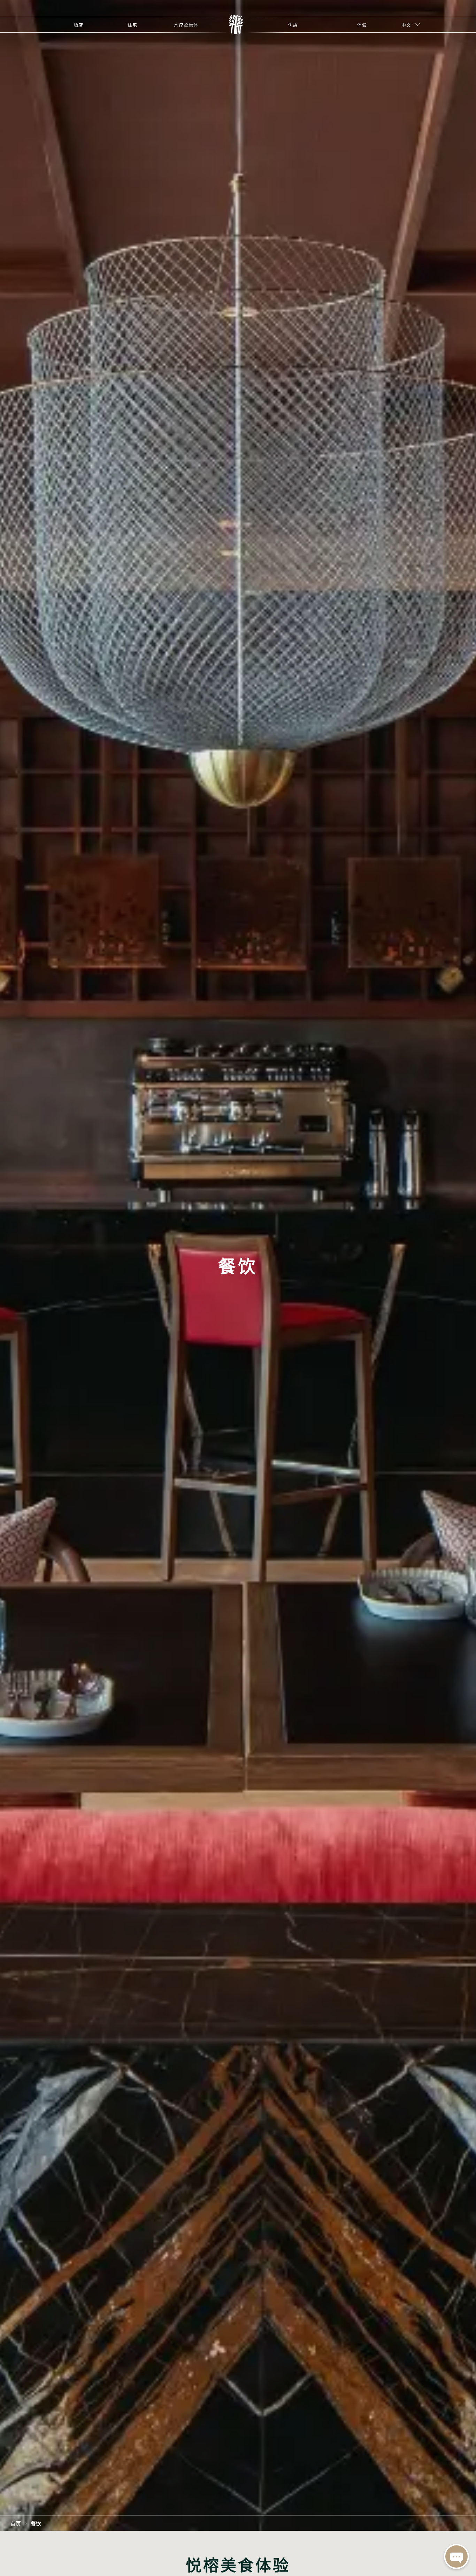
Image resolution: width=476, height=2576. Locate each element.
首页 (16, 2523)
